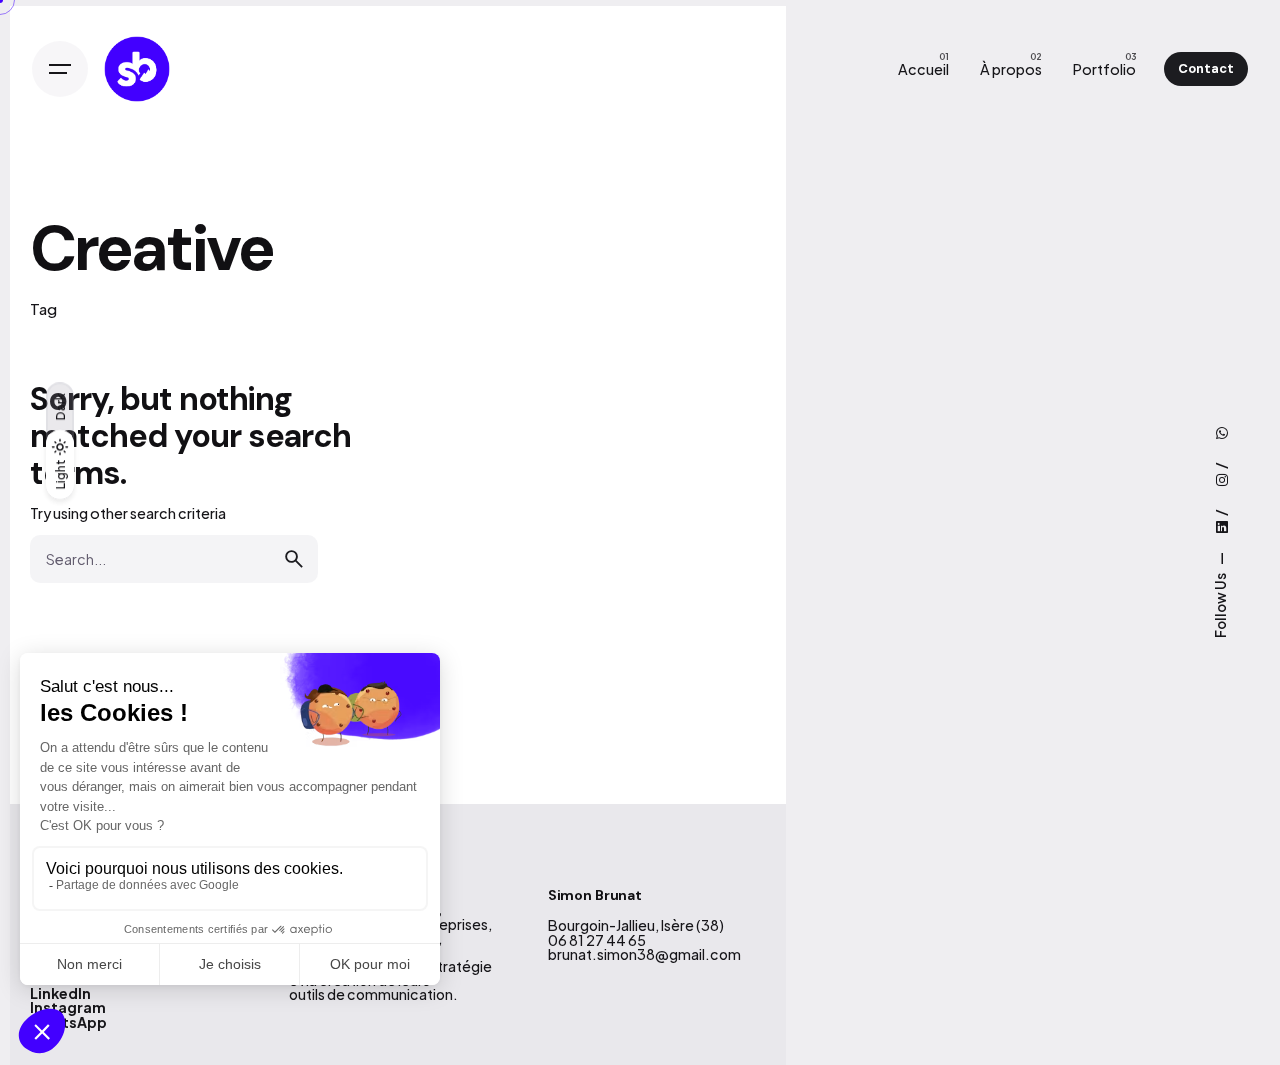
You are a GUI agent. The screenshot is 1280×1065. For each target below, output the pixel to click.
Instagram (68, 1007)
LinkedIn (60, 993)
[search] (294, 559)
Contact (1206, 68)
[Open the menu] (60, 69)
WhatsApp (68, 1022)
